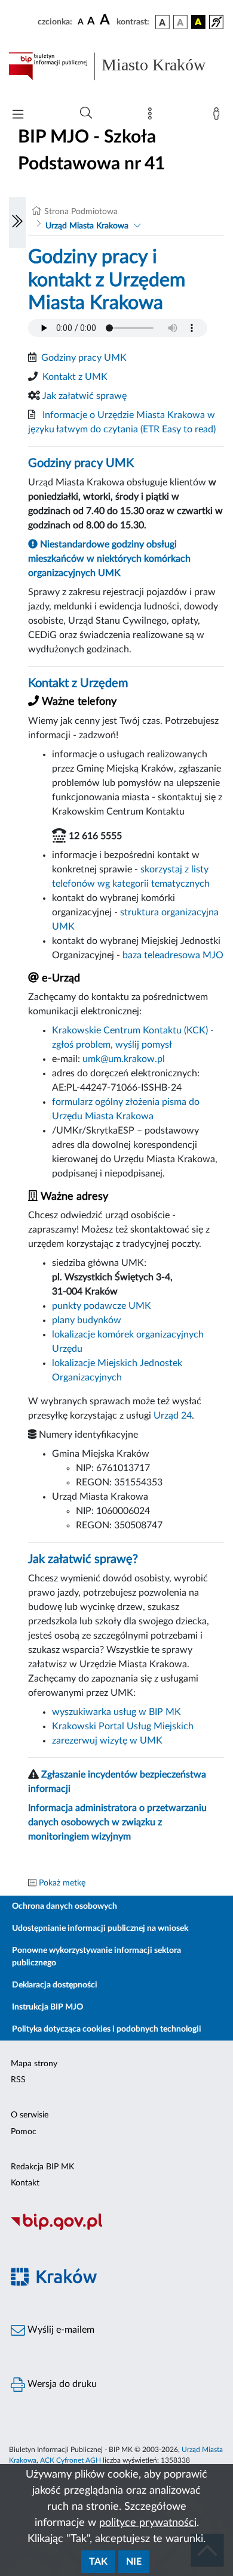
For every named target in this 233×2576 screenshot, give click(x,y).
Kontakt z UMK (75, 377)
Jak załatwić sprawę (85, 396)
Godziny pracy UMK (84, 358)
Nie (134, 2562)
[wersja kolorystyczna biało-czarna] (180, 22)
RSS (18, 2080)
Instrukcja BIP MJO (47, 2007)
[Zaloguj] (219, 116)
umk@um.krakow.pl (124, 1059)
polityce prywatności (148, 2523)
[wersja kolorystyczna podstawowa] (163, 22)
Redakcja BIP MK (42, 2167)
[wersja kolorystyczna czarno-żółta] (198, 22)
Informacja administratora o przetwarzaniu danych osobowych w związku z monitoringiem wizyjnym (117, 1822)
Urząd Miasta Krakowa (87, 226)
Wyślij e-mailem (60, 2330)
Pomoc (24, 2132)
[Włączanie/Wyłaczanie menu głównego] (18, 115)
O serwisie (30, 2115)
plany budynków (87, 1320)
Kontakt (25, 2183)
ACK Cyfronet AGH (70, 2460)
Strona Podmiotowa (81, 212)
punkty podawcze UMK (102, 1306)
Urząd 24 (173, 1416)
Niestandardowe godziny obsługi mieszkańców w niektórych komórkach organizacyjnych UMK (109, 559)
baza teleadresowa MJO (173, 955)
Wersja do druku (61, 2384)
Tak (98, 2562)
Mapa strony (34, 2064)
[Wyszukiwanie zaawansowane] (86, 113)
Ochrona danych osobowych (65, 1906)
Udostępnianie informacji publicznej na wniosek (100, 1928)
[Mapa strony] (152, 116)
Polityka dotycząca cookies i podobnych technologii (107, 2029)
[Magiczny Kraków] (116, 2284)
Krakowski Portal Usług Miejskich (123, 1726)
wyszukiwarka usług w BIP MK (116, 1712)
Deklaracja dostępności (55, 1985)
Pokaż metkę (62, 1883)
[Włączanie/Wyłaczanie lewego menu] (17, 222)
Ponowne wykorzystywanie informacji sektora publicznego (96, 1957)
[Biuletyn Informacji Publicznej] (116, 2229)
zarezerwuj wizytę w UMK (107, 1741)
